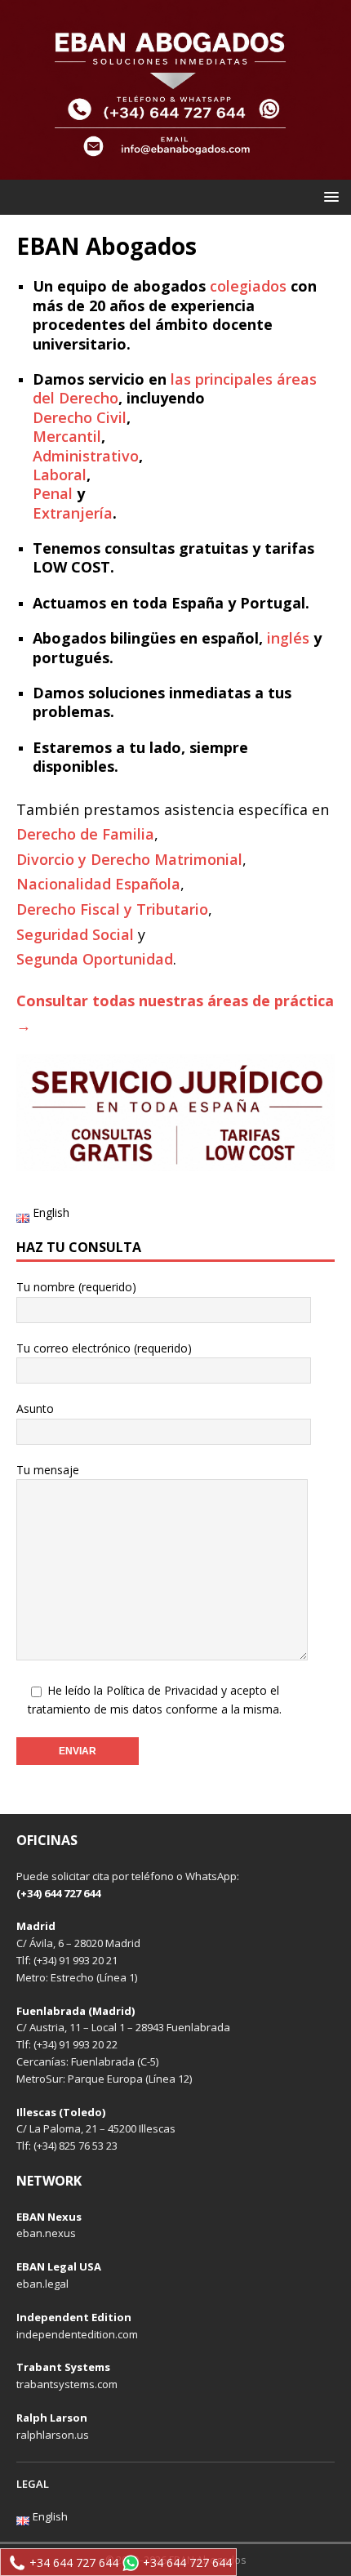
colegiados (248, 286)
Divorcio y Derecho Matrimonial (129, 859)
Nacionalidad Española (98, 884)
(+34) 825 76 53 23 (76, 2146)
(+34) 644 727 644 (58, 1893)
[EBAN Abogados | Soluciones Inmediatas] (175, 170)
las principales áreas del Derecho (175, 388)
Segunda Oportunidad (95, 959)
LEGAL (33, 2484)
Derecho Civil (80, 417)
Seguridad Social (75, 934)
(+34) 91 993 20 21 (76, 1960)
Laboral (60, 475)
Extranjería (73, 513)
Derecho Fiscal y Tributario (112, 909)
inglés (288, 638)
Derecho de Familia (85, 834)
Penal (53, 493)
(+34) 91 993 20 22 (76, 2044)
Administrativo (86, 456)
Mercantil (67, 436)
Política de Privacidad (162, 1690)
